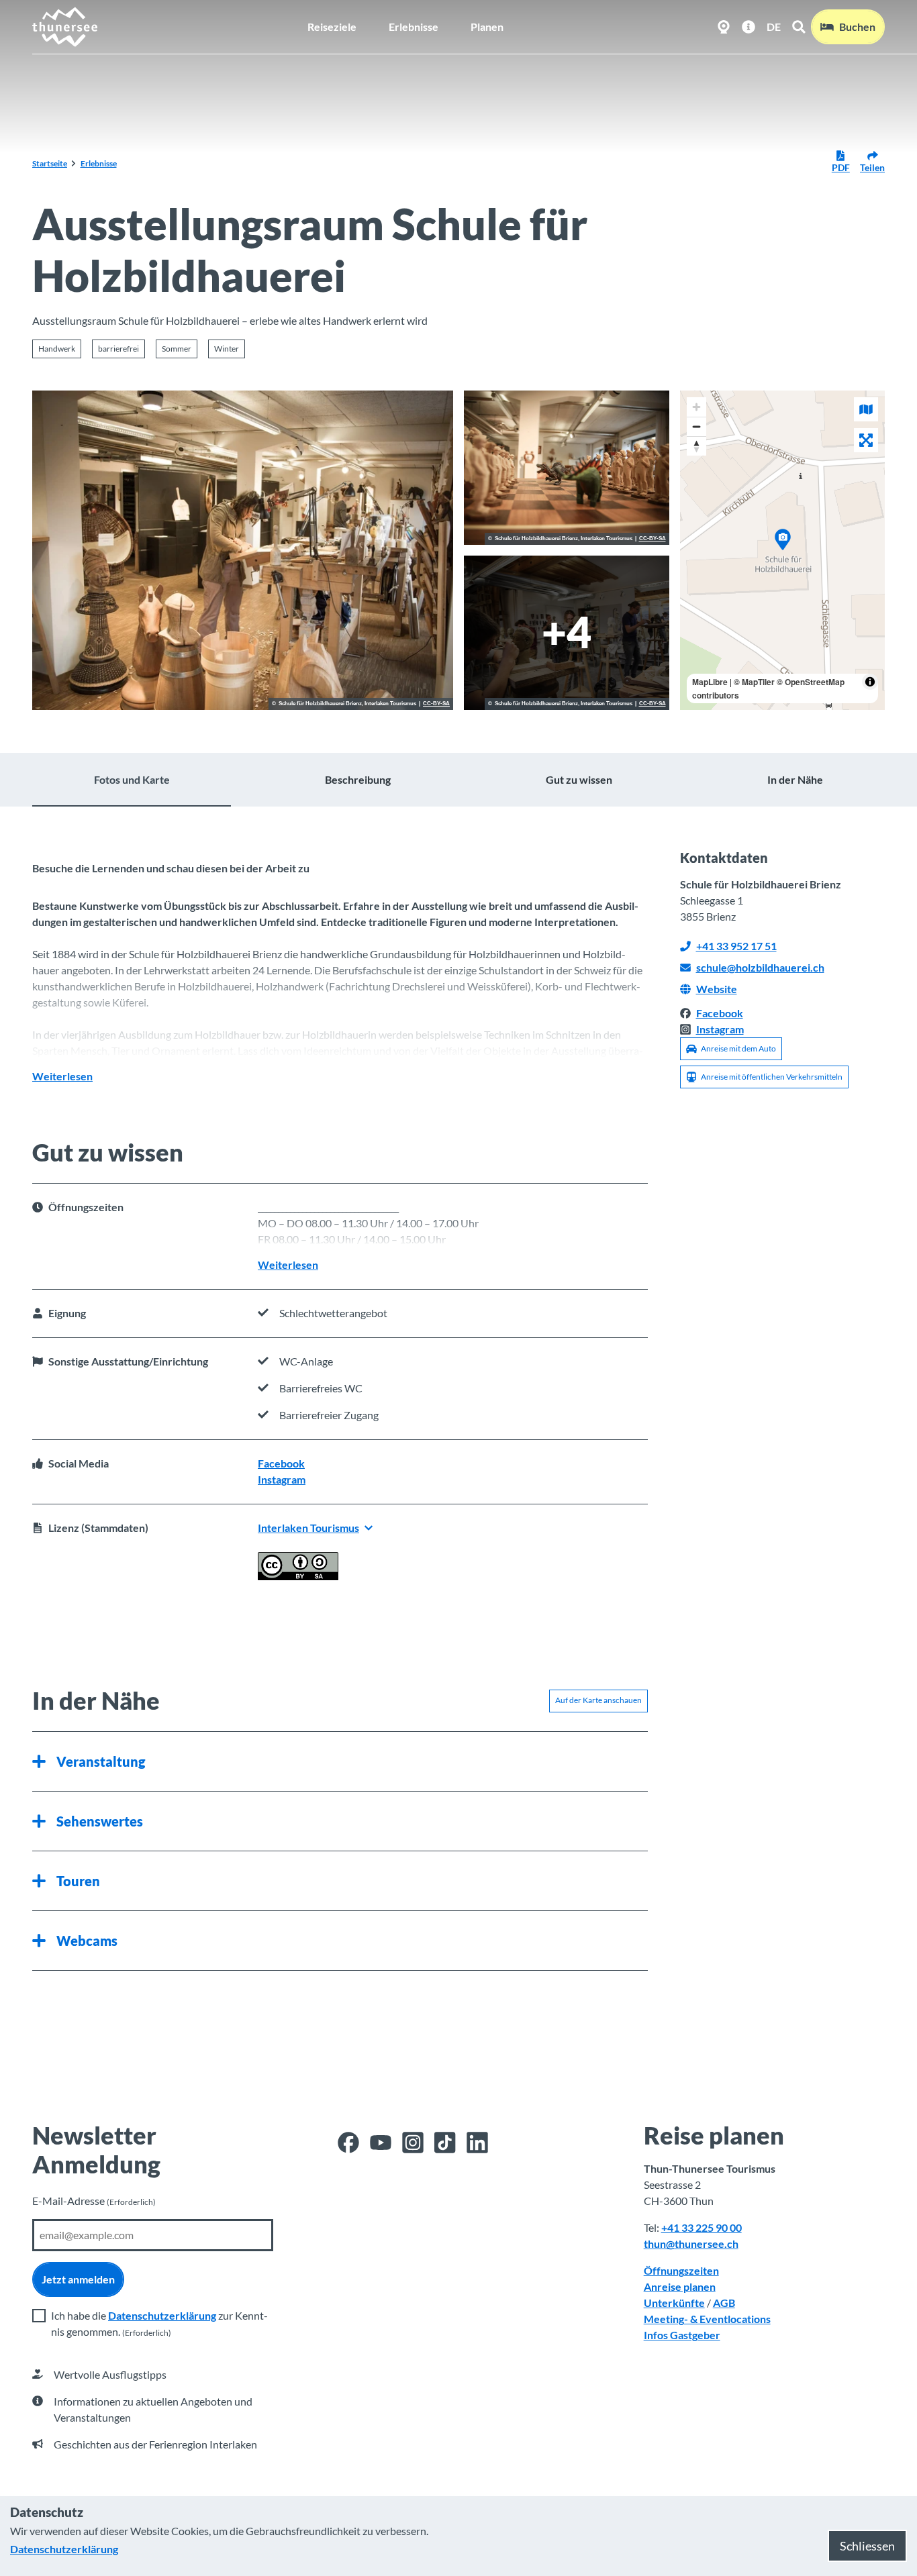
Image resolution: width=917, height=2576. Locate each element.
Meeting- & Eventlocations (707, 2319)
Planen (487, 27)
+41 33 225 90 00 (702, 2227)
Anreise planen (680, 2286)
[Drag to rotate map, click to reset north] (696, 446)
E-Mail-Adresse (94, 2201)
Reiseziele (332, 27)
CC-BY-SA (436, 704)
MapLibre (710, 682)
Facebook (281, 1463)
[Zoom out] (696, 426)
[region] (783, 550)
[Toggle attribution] (870, 682)
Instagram (282, 1479)
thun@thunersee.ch (691, 2244)
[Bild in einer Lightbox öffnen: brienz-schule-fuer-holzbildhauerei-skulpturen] (243, 550)
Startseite (50, 163)
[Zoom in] (696, 407)
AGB (724, 2303)
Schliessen (867, 2546)
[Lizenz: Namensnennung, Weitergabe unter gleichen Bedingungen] (298, 1576)
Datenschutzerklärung (162, 2315)
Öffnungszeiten (681, 2270)
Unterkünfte (674, 2303)
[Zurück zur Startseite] (65, 27)
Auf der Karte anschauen (598, 1700)
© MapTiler (754, 682)
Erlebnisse (414, 27)
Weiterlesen (62, 1076)
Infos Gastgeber (682, 2335)
